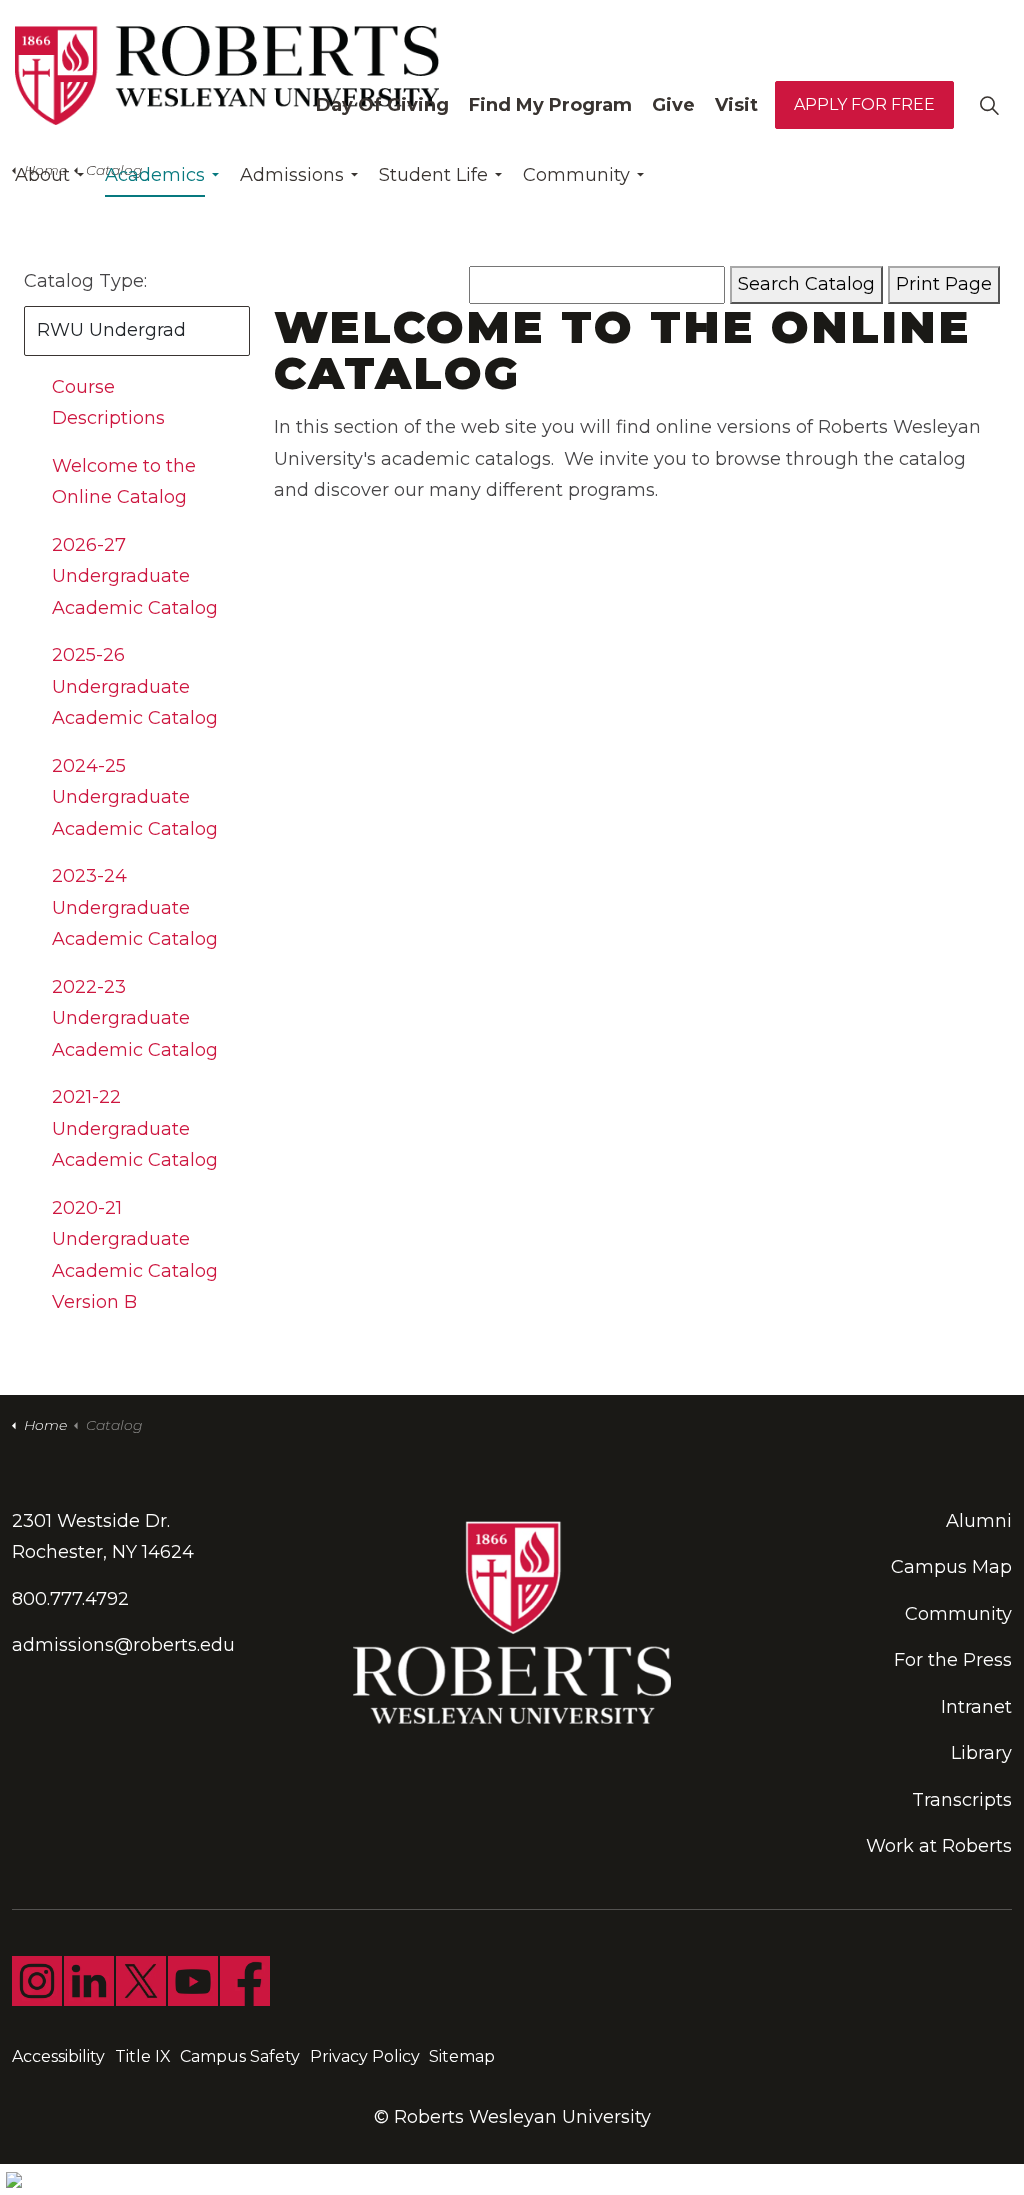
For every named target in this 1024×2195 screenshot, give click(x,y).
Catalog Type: (85, 281)
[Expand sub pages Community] (640, 175)
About (42, 175)
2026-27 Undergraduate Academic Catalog (135, 576)
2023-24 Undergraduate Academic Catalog (135, 907)
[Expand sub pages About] (80, 175)
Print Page (944, 284)
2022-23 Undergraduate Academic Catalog (135, 1018)
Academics (155, 175)
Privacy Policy (365, 2056)
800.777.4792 (70, 1599)
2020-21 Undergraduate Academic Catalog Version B (135, 1255)
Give (673, 105)
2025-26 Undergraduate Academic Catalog (135, 686)
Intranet (976, 1707)
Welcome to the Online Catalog (124, 482)
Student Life (433, 175)
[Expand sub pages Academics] (215, 175)
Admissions (292, 175)
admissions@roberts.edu (123, 1645)
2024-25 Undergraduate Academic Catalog (135, 797)
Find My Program (550, 105)
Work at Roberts (939, 1846)
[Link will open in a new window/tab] (37, 1981)
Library (981, 1753)
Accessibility (58, 2056)
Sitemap (462, 2056)
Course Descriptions (108, 403)
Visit (736, 105)
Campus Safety (240, 2056)
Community (576, 175)
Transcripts (962, 1800)
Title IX (143, 2056)
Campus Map (951, 1567)
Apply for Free (864, 104)
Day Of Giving (382, 105)
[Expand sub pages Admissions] (354, 175)
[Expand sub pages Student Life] (498, 175)
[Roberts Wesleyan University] (227, 75)
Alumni (979, 1521)
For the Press (953, 1660)
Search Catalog (806, 284)
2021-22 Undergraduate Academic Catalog (135, 1128)
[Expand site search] (989, 105)
